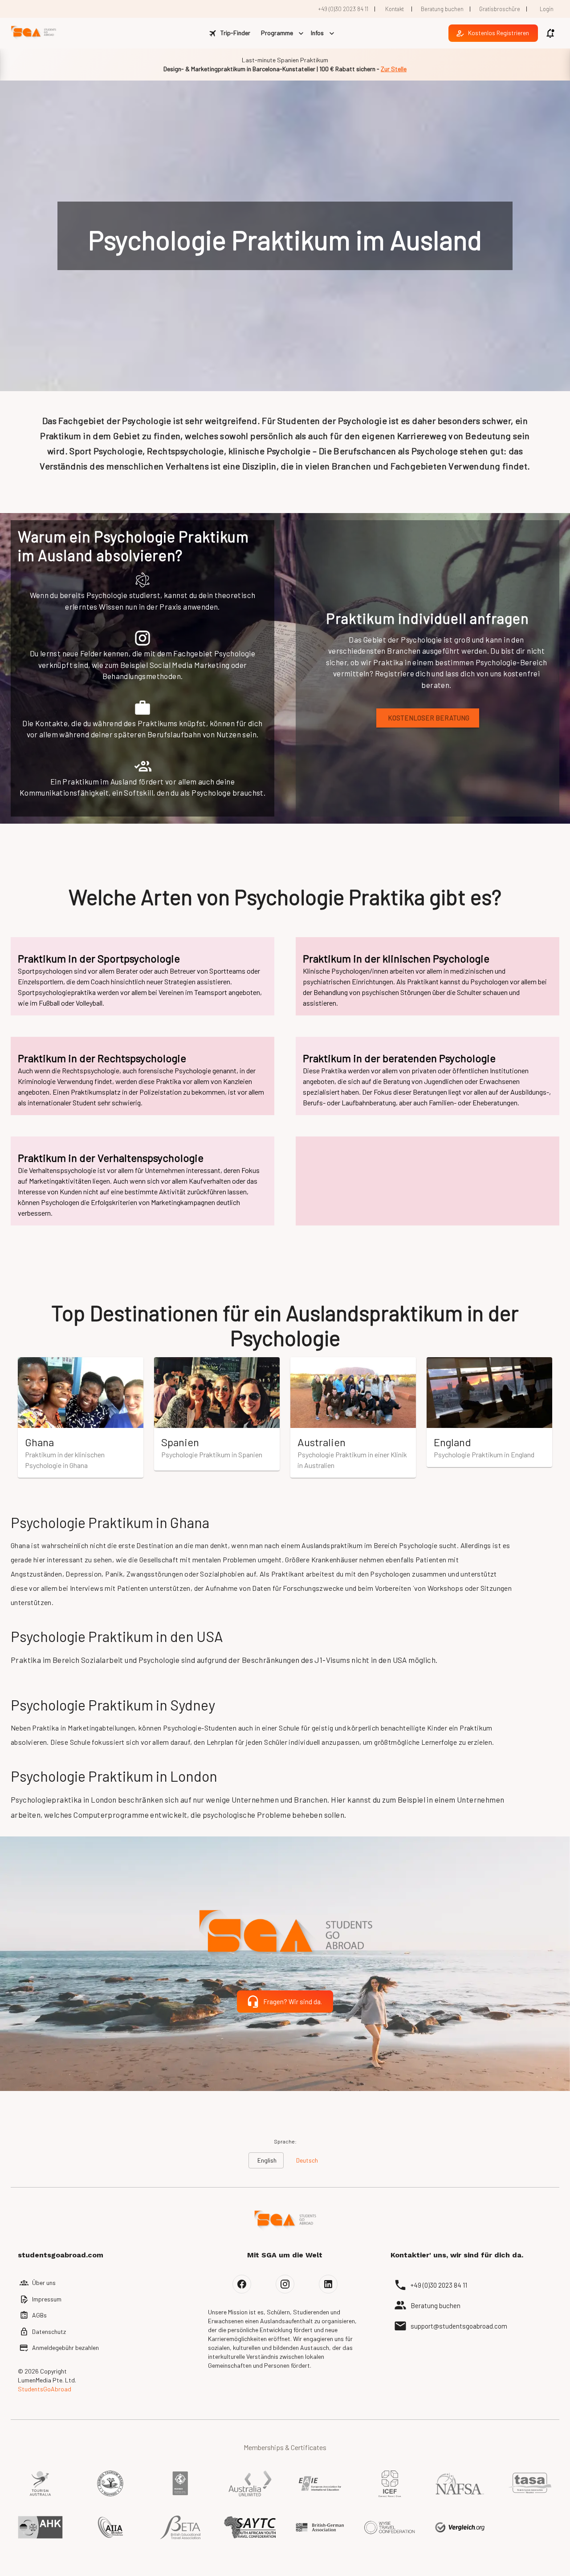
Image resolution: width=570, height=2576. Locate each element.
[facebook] (242, 2284)
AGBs (39, 2315)
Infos (317, 33)
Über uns (44, 2283)
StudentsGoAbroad (45, 2389)
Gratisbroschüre (500, 9)
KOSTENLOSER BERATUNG (429, 718)
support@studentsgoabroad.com (459, 2326)
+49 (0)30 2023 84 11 (343, 9)
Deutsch (307, 2160)
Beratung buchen (442, 9)
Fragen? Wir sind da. (293, 2002)
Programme (277, 33)
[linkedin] (328, 2284)
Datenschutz (49, 2331)
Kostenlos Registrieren (499, 33)
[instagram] (285, 2284)
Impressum (47, 2299)
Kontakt (395, 9)
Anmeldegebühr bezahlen (65, 2348)
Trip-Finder (235, 33)
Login (547, 9)
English (267, 2160)
